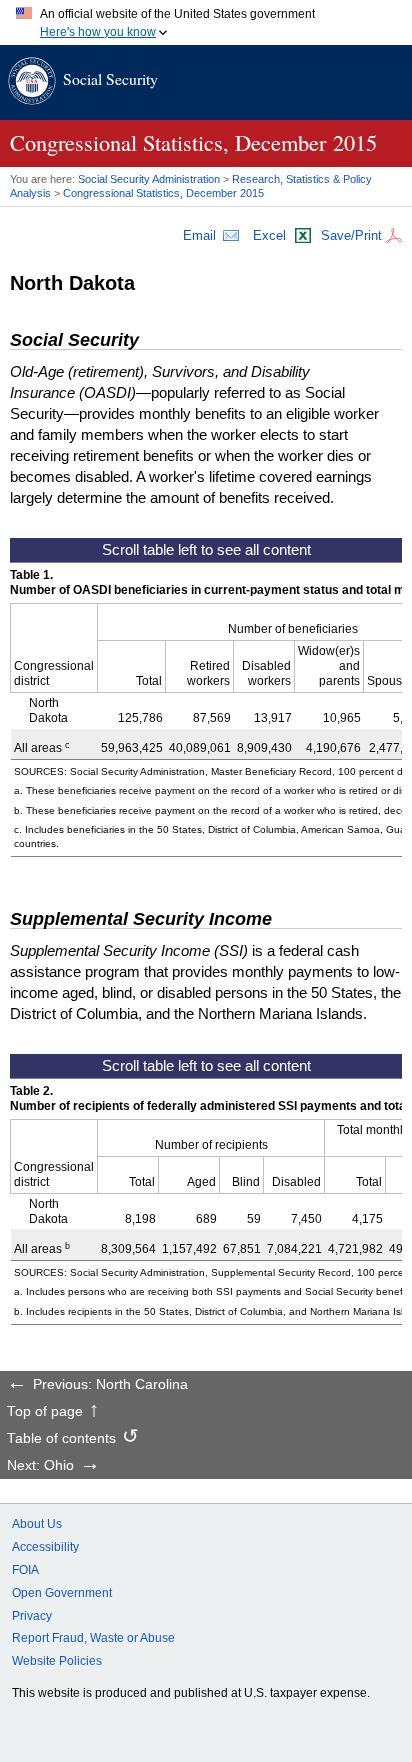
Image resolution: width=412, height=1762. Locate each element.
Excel (269, 235)
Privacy (32, 1616)
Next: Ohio (40, 1466)
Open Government (62, 1593)
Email (199, 235)
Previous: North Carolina (110, 1385)
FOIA (25, 1570)
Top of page (45, 1412)
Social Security (110, 78)
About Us (37, 1524)
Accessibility (45, 1547)
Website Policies (57, 1661)
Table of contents (61, 1439)
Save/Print (351, 235)
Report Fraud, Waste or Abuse (93, 1638)
